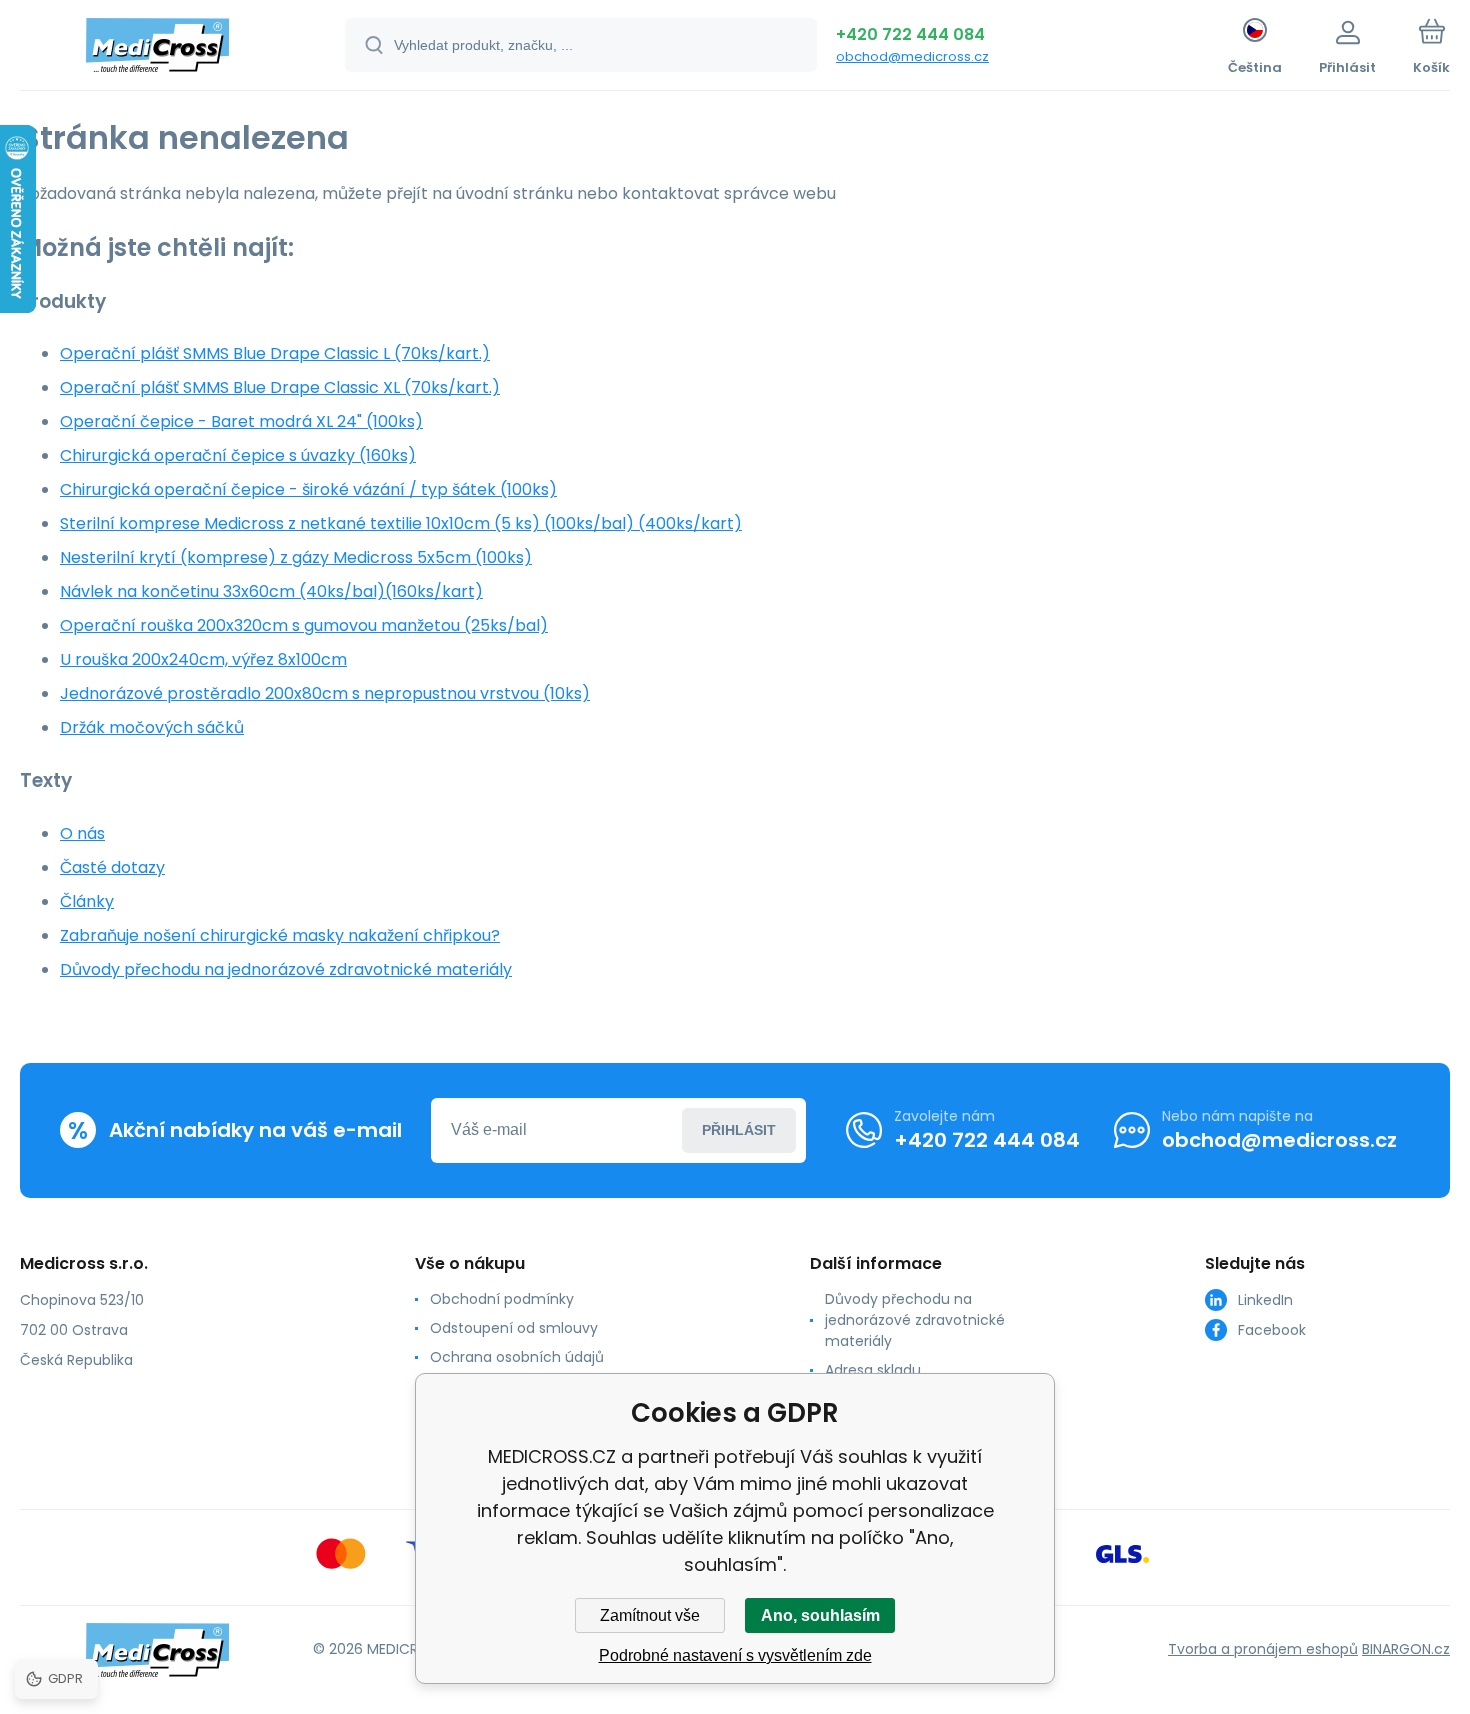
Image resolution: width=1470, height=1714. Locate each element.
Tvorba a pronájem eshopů (1263, 1649)
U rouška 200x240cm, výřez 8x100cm (203, 659)
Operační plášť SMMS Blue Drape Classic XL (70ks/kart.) (280, 387)
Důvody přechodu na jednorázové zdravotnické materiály (286, 969)
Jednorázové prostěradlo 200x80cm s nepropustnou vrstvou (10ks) (325, 693)
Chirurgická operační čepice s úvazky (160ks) (238, 455)
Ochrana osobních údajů (517, 1357)
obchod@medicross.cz (912, 56)
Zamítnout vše (650, 1615)
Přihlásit (739, 1130)
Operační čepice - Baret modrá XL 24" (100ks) (241, 421)
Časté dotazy (112, 867)
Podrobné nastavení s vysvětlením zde (735, 1655)
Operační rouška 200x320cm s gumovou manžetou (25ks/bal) (304, 625)
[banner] (157, 48)
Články (87, 901)
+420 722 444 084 (910, 34)
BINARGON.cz (1406, 1649)
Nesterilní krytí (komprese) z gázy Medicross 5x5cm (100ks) (296, 557)
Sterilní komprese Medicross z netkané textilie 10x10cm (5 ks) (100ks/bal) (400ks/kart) (401, 523)
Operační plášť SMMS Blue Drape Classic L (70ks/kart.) (275, 353)
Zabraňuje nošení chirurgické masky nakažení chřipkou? (280, 935)
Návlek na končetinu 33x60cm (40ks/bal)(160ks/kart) (271, 591)
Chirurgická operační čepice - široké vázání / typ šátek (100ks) (308, 489)
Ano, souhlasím (820, 1615)
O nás (82, 833)
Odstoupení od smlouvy (514, 1328)
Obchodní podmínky (502, 1299)
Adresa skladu (873, 1370)
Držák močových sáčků (152, 727)
